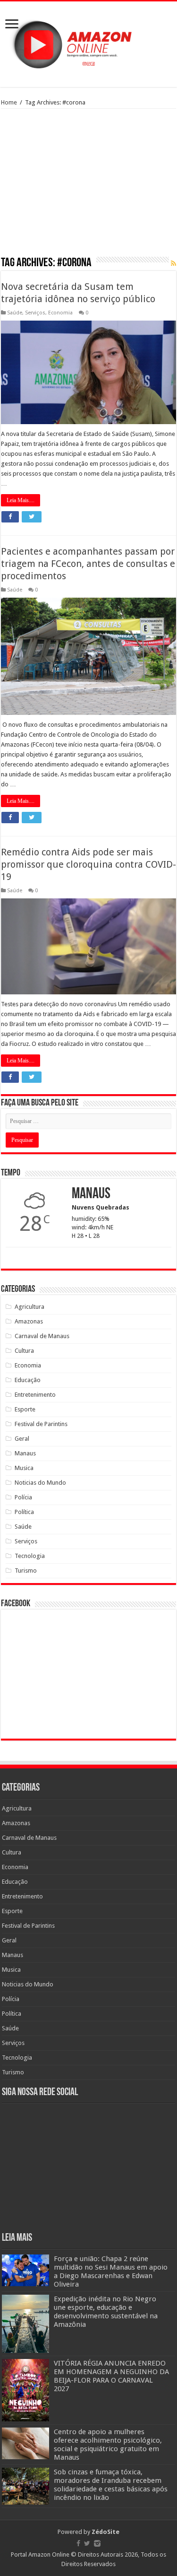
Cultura (24, 1351)
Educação (28, 1380)
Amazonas (29, 1321)
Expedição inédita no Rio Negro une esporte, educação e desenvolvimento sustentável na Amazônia (106, 2312)
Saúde (15, 313)
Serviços (35, 313)
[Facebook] (78, 2543)
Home (9, 102)
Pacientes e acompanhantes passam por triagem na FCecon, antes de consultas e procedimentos (88, 564)
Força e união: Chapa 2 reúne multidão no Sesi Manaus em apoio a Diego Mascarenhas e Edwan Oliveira (111, 2271)
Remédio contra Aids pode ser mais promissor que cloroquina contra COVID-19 (88, 864)
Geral (22, 1439)
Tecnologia (30, 1556)
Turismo (26, 1571)
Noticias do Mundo (40, 1483)
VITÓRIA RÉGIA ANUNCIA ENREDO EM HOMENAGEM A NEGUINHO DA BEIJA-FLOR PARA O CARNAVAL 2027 (111, 2376)
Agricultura (29, 1307)
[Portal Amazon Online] (88, 43)
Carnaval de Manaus (42, 1336)
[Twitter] (87, 2543)
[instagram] (97, 2543)
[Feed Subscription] (173, 263)
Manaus (25, 1453)
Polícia (23, 1497)
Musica (24, 1468)
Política (24, 1512)
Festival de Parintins (41, 1424)
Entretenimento (35, 1395)
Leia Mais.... (21, 500)
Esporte (25, 1409)
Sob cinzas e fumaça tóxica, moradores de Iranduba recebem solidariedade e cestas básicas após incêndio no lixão (111, 2485)
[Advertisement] (88, 186)
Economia (60, 313)
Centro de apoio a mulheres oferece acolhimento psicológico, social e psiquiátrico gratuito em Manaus (108, 2445)
